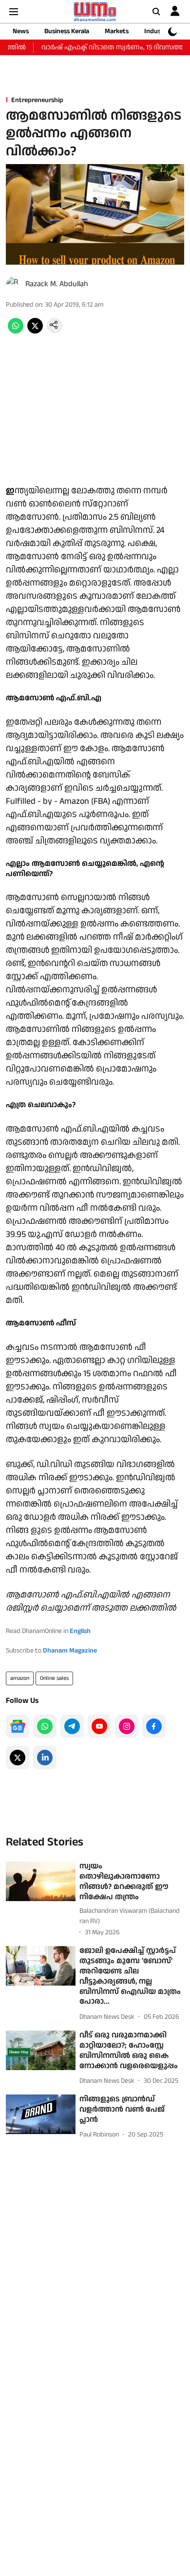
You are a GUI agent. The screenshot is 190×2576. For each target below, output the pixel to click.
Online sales (54, 1678)
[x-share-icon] (35, 331)
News (21, 31)
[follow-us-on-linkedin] (45, 1758)
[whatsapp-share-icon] (16, 331)
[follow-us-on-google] (18, 1726)
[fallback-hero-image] (41, 1881)
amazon (20, 1678)
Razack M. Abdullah (57, 284)
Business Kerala (67, 31)
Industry (157, 31)
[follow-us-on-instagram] (127, 1726)
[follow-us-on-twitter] (18, 1758)
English (80, 1631)
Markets (117, 31)
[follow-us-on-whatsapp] (45, 1726)
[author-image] (14, 284)
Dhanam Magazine (70, 1651)
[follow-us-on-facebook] (154, 1726)
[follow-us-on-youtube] (99, 1726)
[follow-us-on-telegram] (72, 1726)
